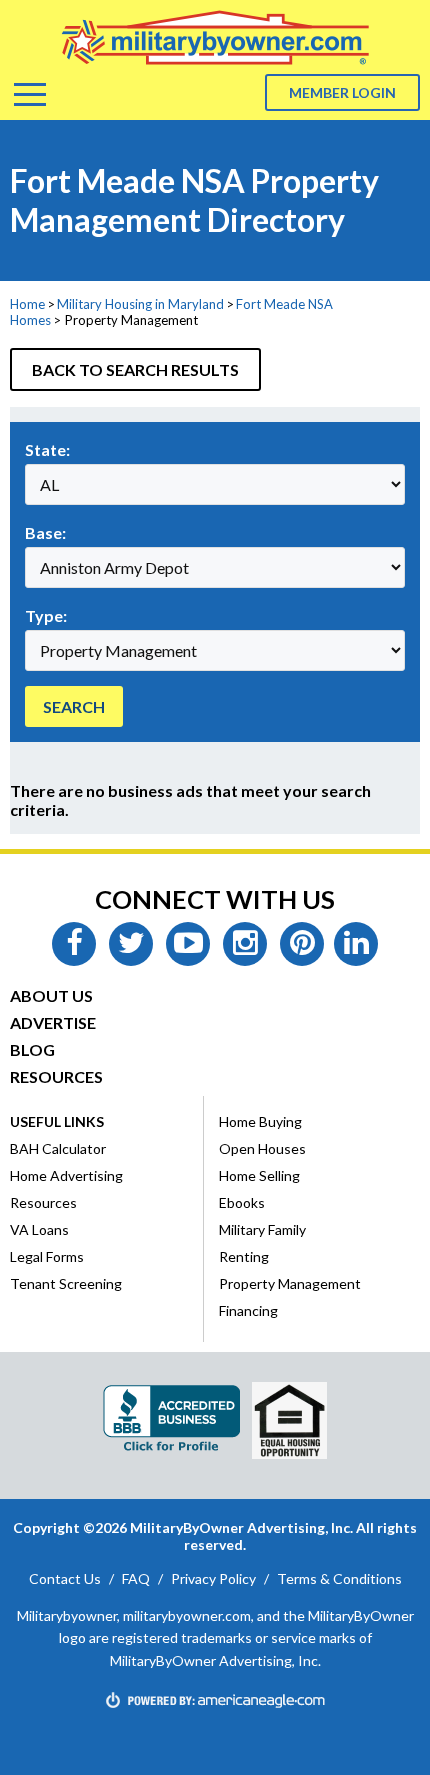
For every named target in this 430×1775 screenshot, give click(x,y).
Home (27, 304)
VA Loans (39, 1229)
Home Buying (260, 1121)
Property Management (290, 1283)
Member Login (342, 92)
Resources (56, 1076)
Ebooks (242, 1202)
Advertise (53, 1022)
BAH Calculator (58, 1148)
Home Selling (259, 1175)
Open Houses (262, 1148)
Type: (46, 615)
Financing (248, 1310)
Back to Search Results (135, 369)
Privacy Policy (213, 1578)
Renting (244, 1256)
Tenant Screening (66, 1283)
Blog (32, 1049)
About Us (51, 995)
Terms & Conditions (339, 1578)
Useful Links (57, 1121)
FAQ (136, 1578)
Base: (45, 532)
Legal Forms (47, 1256)
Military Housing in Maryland (140, 304)
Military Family (262, 1229)
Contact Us (65, 1578)
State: (47, 449)
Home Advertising (66, 1175)
